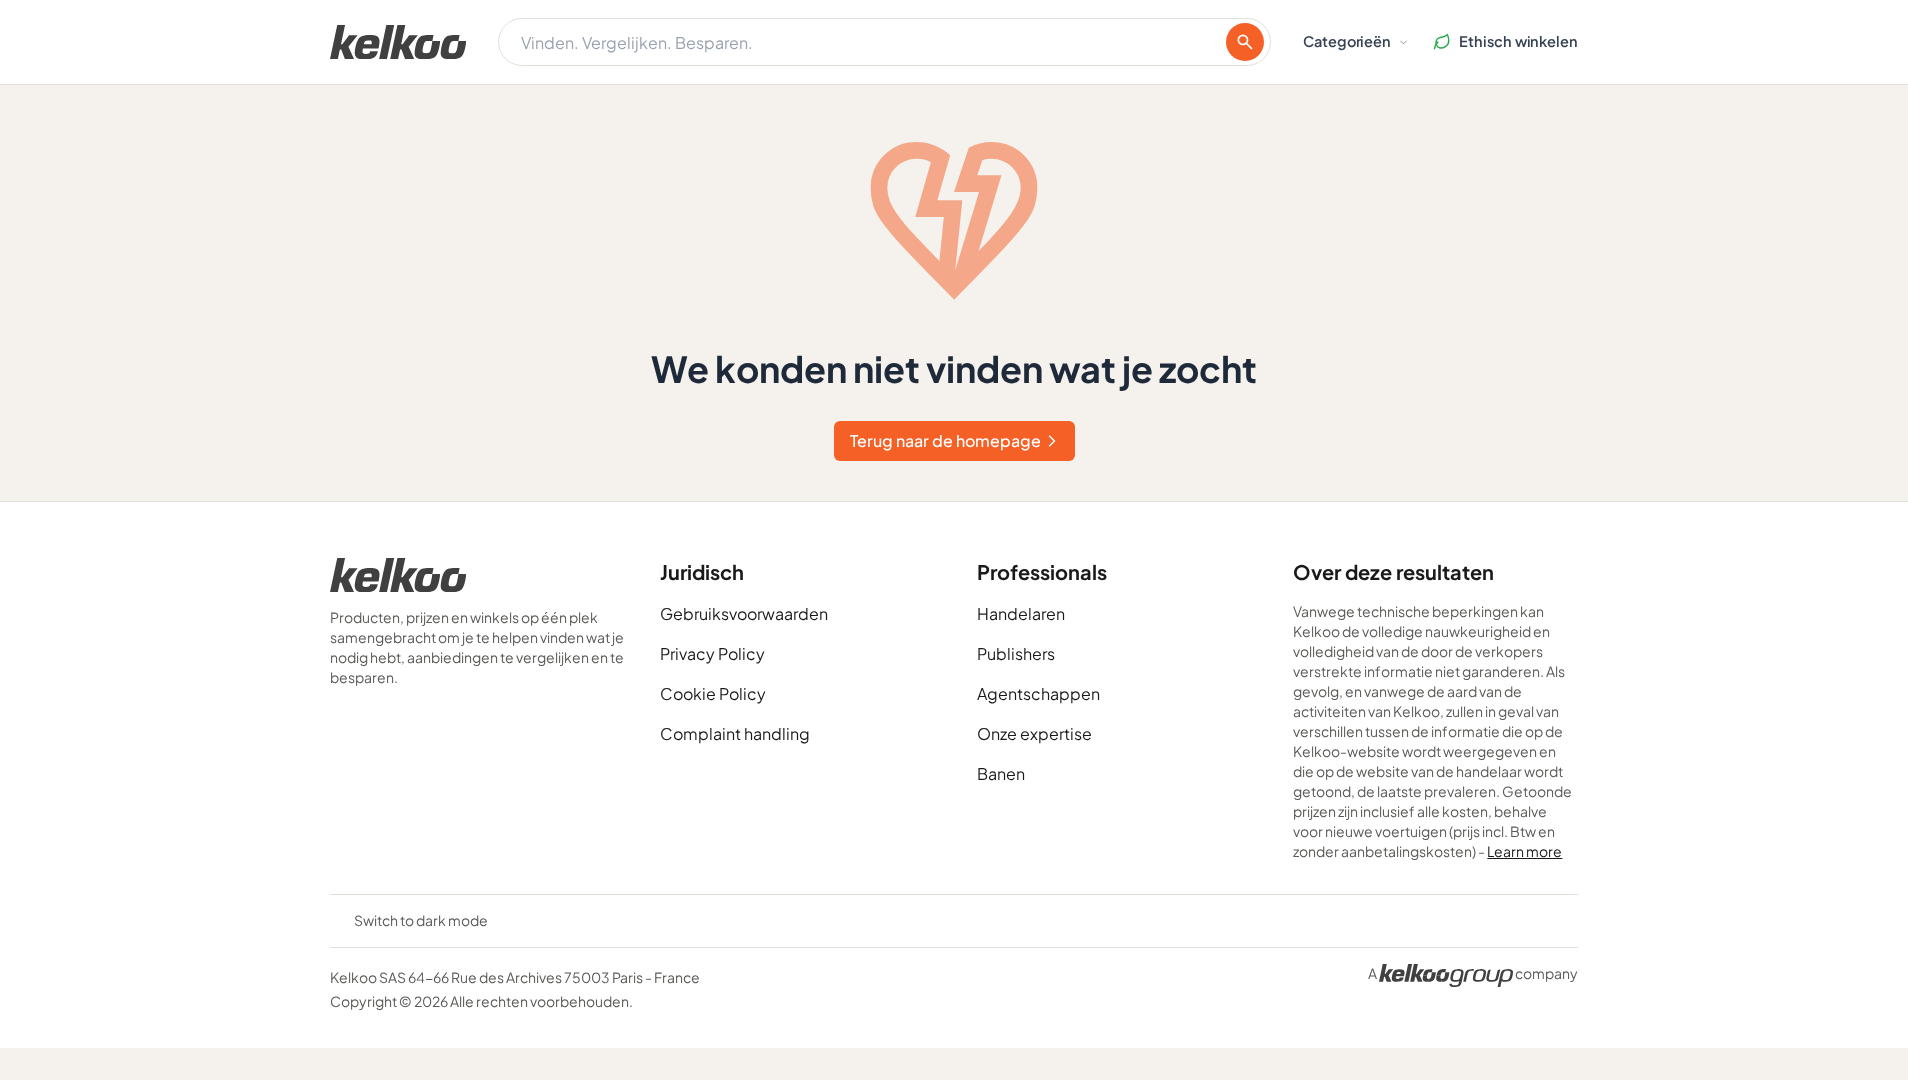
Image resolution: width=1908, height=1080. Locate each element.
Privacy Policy (712, 653)
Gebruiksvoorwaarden (744, 613)
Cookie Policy (713, 693)
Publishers (1016, 653)
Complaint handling (735, 733)
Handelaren (1021, 613)
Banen (1001, 773)
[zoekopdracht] (1245, 42)
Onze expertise (1034, 733)
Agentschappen (1038, 693)
